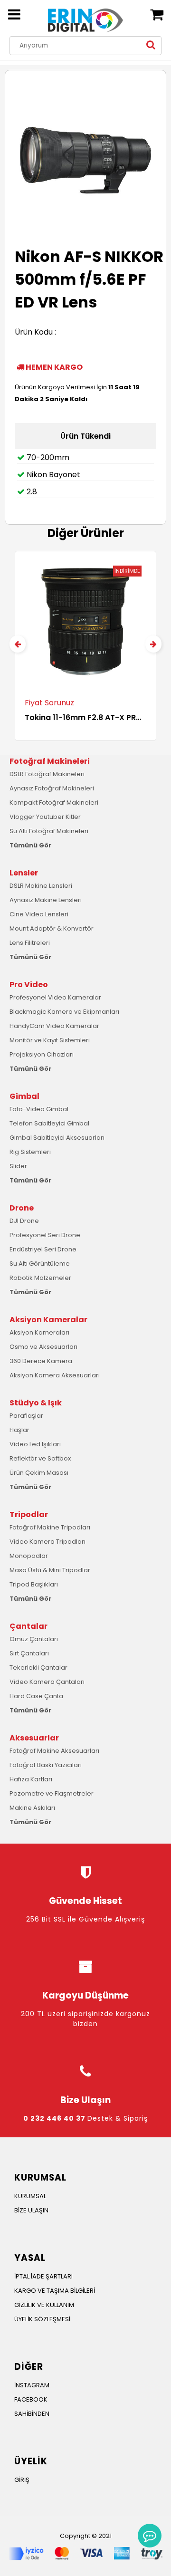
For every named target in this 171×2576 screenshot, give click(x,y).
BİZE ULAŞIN (31, 2210)
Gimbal (24, 1096)
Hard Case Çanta (36, 1696)
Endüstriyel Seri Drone (43, 1249)
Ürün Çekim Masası (39, 1473)
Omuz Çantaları (34, 1639)
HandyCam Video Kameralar (54, 1026)
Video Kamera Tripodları (47, 1542)
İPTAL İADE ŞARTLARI (43, 2276)
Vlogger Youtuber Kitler (45, 817)
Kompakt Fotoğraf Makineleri (54, 803)
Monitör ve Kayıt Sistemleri (50, 1040)
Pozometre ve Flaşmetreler (52, 1793)
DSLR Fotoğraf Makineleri (47, 774)
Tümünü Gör (30, 845)
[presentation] (18, 644)
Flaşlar (19, 1430)
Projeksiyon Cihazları (42, 1054)
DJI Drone (24, 1221)
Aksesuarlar (34, 1738)
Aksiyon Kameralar (48, 1320)
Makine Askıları (32, 1808)
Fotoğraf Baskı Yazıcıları (46, 1765)
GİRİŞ (22, 2480)
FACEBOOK (31, 2399)
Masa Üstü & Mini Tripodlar (50, 1570)
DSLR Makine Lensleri (41, 886)
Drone (22, 1208)
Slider (18, 1166)
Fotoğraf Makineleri (50, 761)
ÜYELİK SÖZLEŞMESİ (42, 2319)
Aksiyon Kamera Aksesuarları (55, 1375)
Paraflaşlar (26, 1416)
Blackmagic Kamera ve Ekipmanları (64, 1012)
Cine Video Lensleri (39, 914)
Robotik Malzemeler (40, 1278)
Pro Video (29, 985)
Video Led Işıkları (35, 1444)
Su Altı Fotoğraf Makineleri (49, 831)
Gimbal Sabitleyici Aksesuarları (57, 1138)
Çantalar (28, 1626)
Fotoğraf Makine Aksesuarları (54, 1751)
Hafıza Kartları (31, 1779)
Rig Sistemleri (30, 1152)
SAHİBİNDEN (32, 2414)
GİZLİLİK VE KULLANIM (44, 2305)
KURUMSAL (30, 2196)
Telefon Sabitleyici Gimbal (49, 1123)
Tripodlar (29, 1514)
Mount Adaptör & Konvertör (52, 928)
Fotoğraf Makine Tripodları (50, 1527)
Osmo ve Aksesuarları (43, 1347)
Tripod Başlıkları (34, 1584)
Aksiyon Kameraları (39, 1332)
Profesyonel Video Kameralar (55, 997)
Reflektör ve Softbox (40, 1458)
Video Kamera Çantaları (47, 1682)
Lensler (24, 873)
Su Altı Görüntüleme (40, 1264)
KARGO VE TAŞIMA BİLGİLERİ (55, 2291)
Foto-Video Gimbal (39, 1109)
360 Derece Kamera (41, 1361)
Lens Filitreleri (30, 943)
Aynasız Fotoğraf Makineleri (52, 788)
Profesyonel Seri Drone (45, 1235)
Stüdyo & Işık (36, 1403)
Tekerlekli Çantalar (38, 1668)
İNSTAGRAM (32, 2385)
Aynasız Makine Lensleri (46, 900)
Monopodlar (29, 1556)
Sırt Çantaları (29, 1653)
